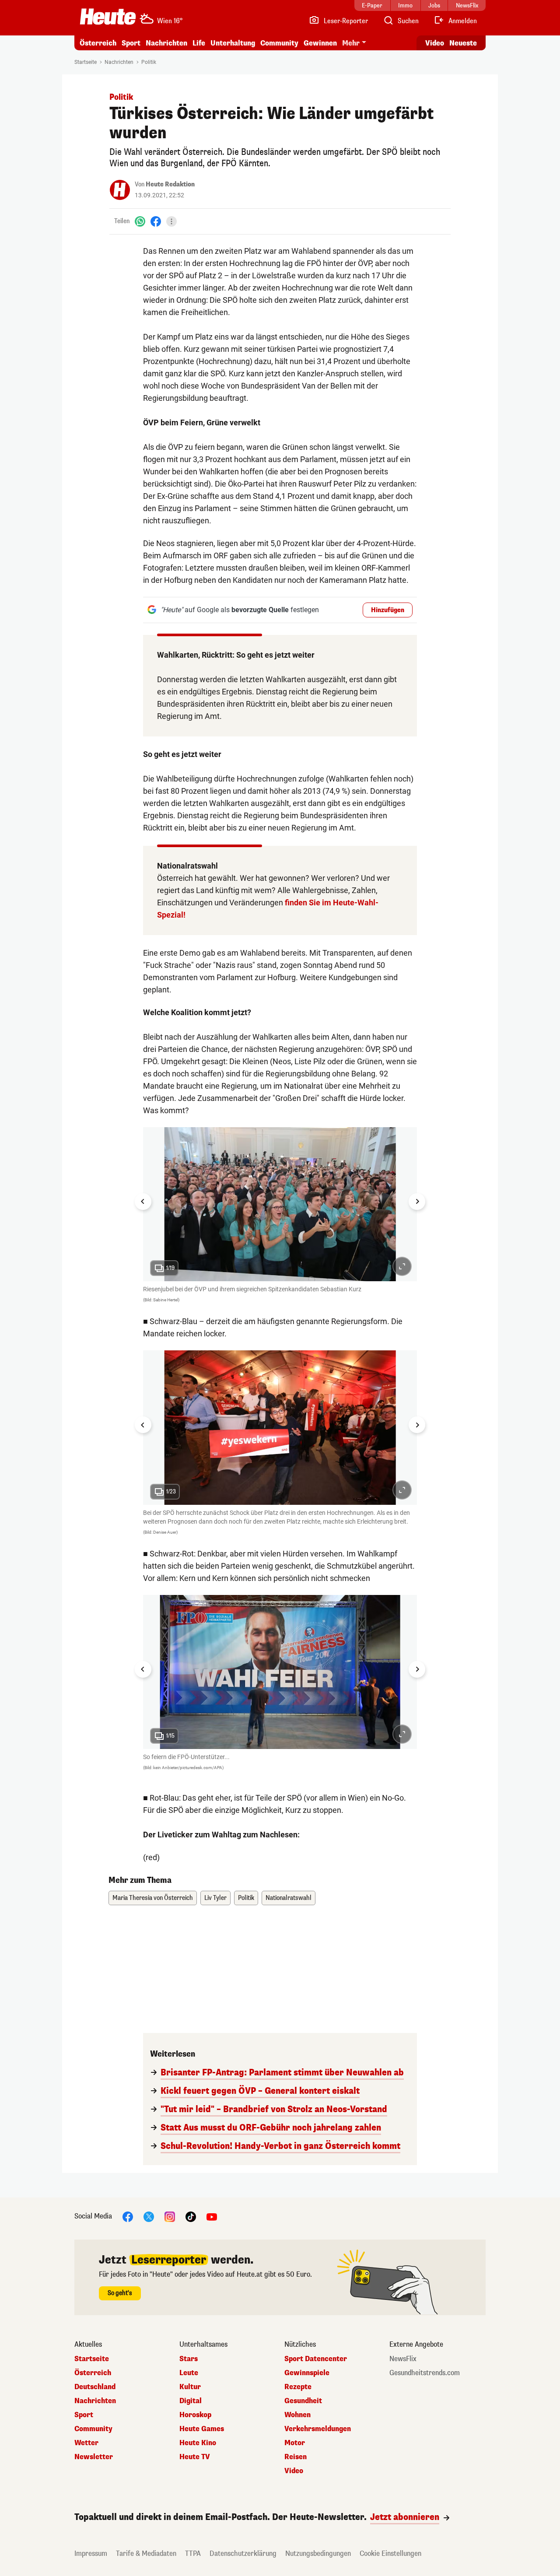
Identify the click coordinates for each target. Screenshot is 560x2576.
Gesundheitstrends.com (425, 2373)
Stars (189, 2359)
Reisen (296, 2457)
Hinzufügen (388, 610)
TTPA (193, 2553)
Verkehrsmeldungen (318, 2429)
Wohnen (297, 2415)
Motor (295, 2443)
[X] (149, 2217)
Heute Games (202, 2429)
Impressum (91, 2553)
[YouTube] (212, 2217)
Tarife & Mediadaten (146, 2553)
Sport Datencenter (316, 2359)
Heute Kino (198, 2443)
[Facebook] (156, 221)
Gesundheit (303, 2401)
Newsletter (94, 2457)
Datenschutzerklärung (243, 2553)
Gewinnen (320, 43)
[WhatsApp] (140, 221)
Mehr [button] (351, 43)
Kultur (190, 2387)
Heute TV (195, 2457)
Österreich (98, 43)
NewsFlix (403, 2359)
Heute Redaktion (170, 184)
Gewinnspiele (307, 2373)
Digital (191, 2401)
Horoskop (195, 2415)
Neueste (463, 43)
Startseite (86, 62)
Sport (131, 43)
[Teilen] (171, 221)
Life (199, 43)
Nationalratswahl (289, 1898)
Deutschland (95, 2387)
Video (435, 43)
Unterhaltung (233, 43)
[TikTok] (191, 2217)
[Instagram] (170, 2217)
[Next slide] (417, 1202)
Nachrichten (119, 62)
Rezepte (298, 2387)
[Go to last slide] (143, 1202)
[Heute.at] (108, 17)
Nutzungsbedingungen (318, 2553)
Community (279, 43)
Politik (149, 62)
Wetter (86, 2443)
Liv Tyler (215, 1898)
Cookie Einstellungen (390, 2553)
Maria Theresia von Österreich (153, 1898)
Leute (189, 2373)
